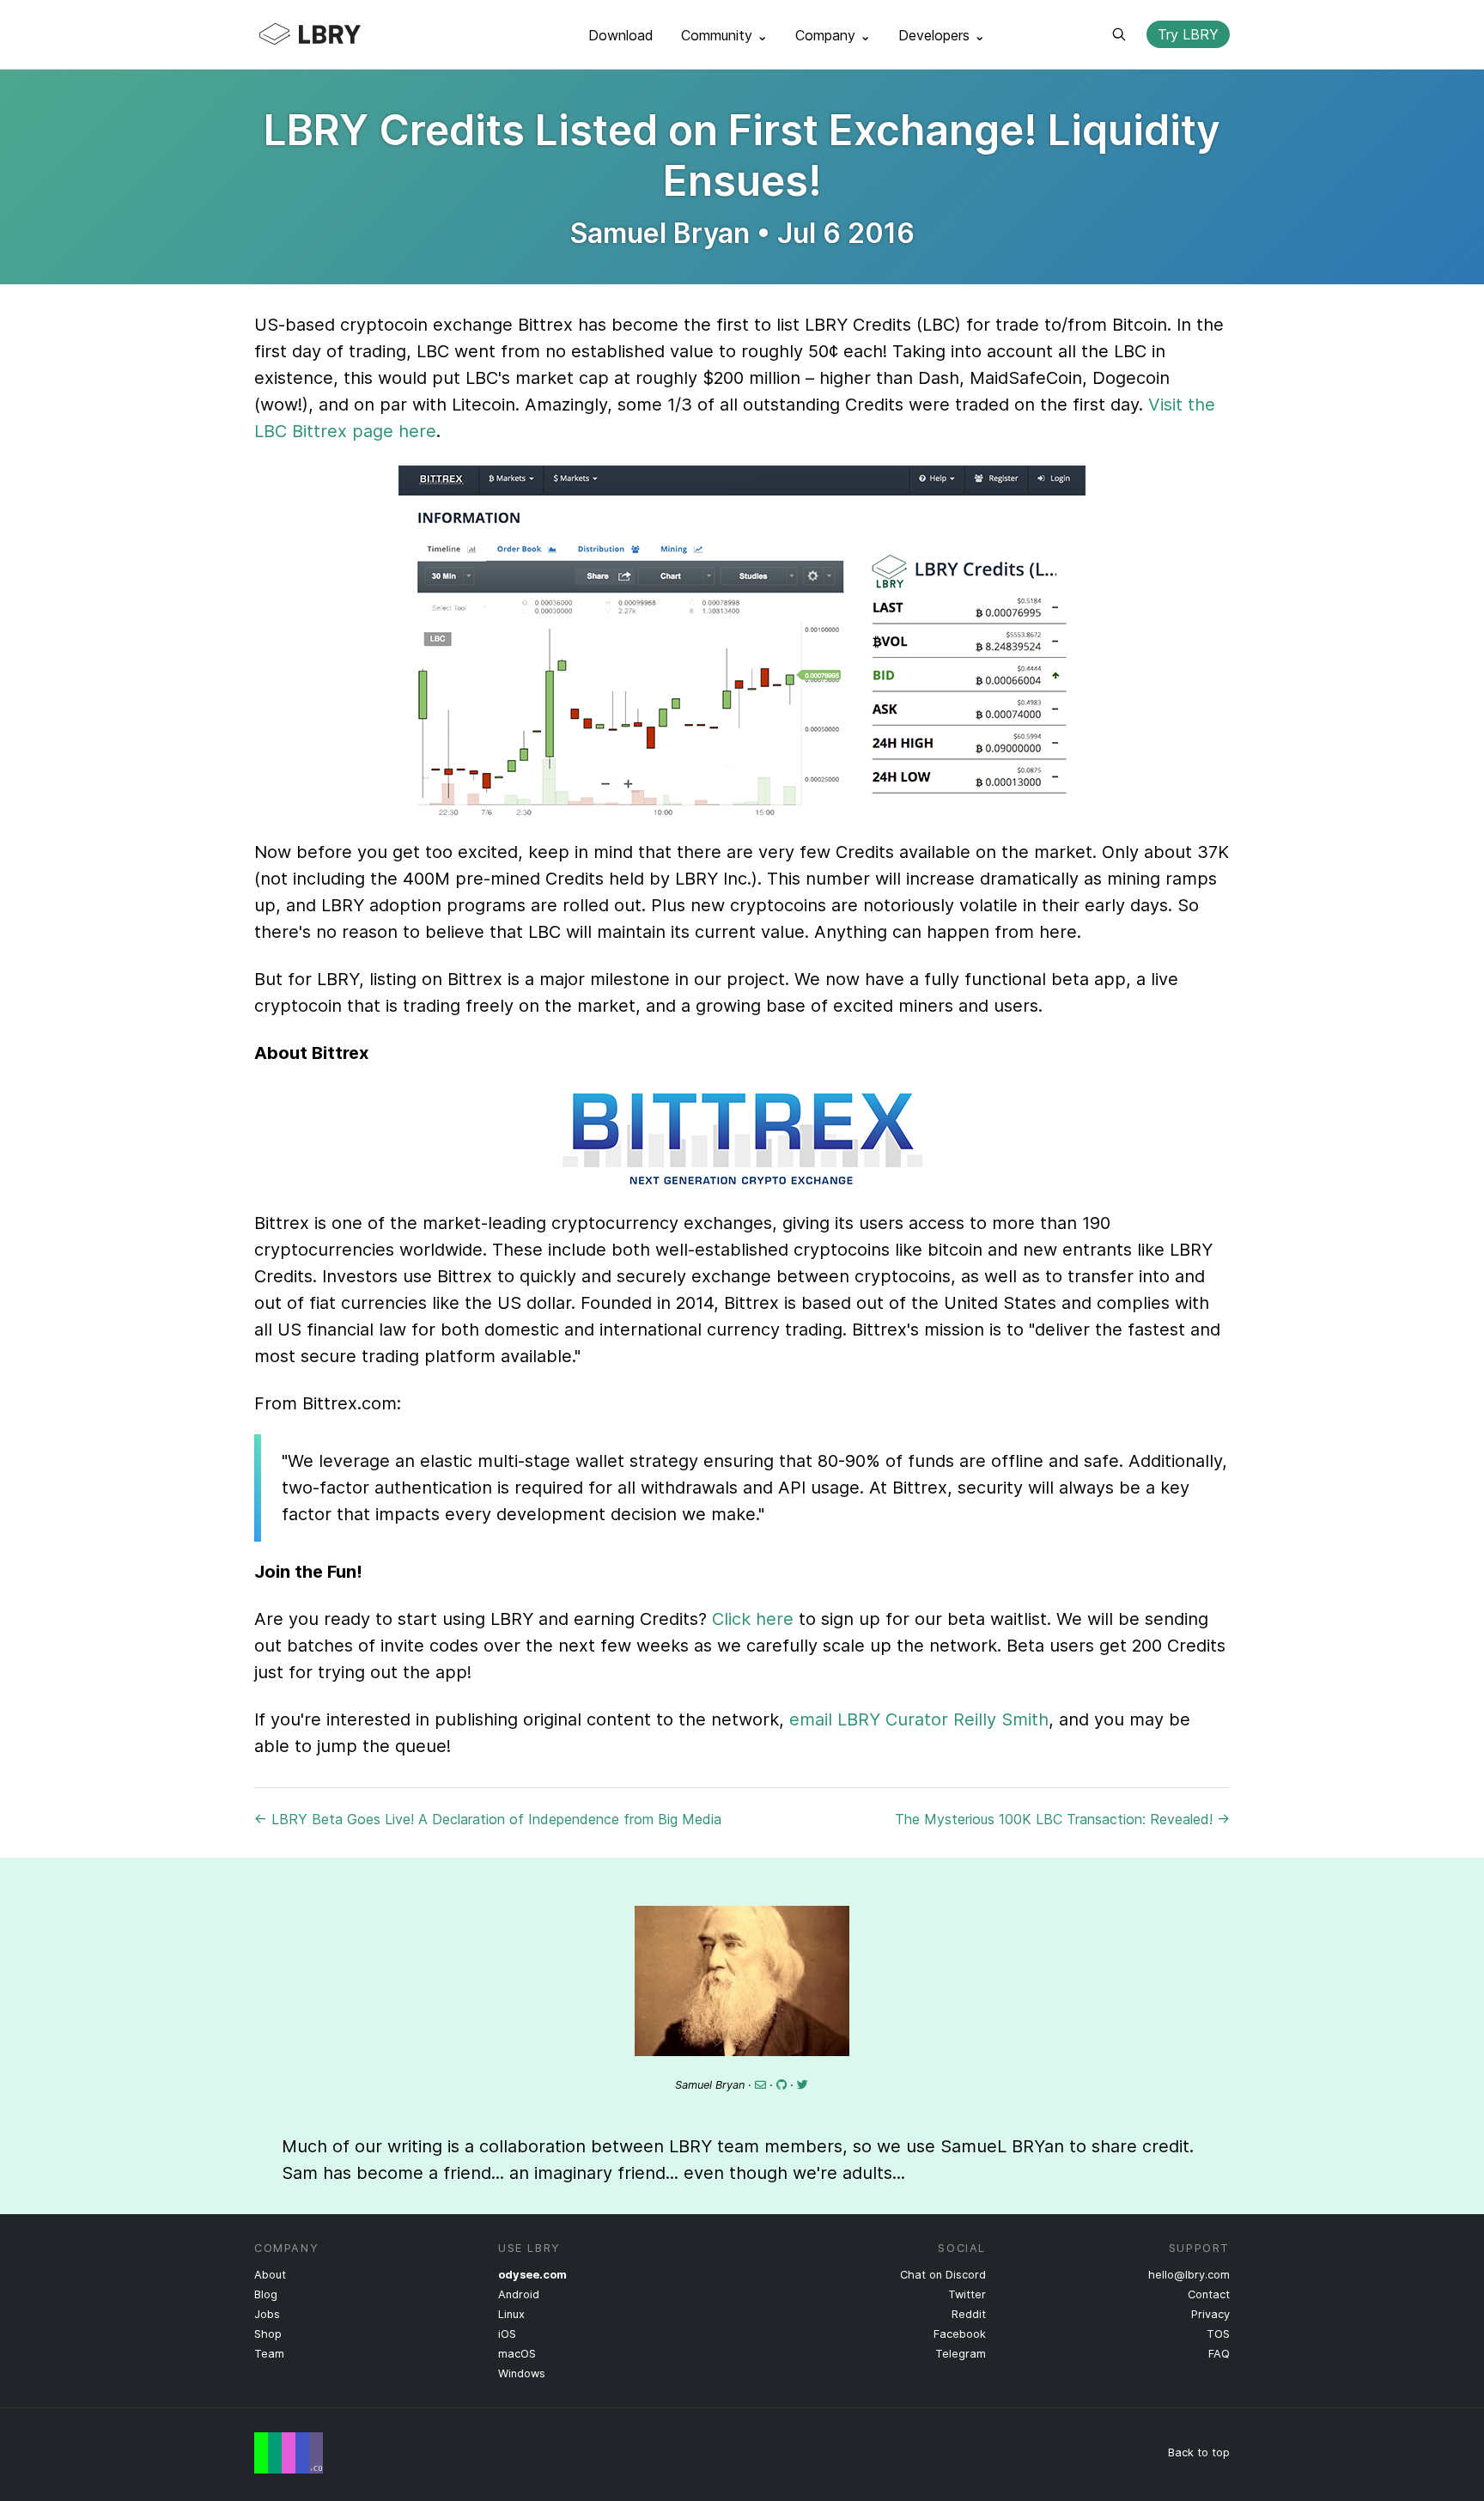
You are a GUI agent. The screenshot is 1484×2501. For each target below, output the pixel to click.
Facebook (960, 2334)
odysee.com (532, 2275)
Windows (522, 2373)
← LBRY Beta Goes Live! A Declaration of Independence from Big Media (488, 1819)
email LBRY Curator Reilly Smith (919, 1719)
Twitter (967, 2294)
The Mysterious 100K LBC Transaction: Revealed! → (1062, 1819)
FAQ (1219, 2354)
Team (269, 2354)
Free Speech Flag (289, 2453)
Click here (753, 1619)
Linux (511, 2314)
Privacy (1210, 2314)
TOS (1218, 2334)
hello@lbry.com (1189, 2275)
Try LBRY (1188, 34)
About (270, 2275)
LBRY (344, 34)
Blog (266, 2294)
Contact (1209, 2294)
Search (1119, 34)
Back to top (1199, 2452)
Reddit (969, 2314)
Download (621, 35)
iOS (507, 2334)
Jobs (267, 2314)
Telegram (961, 2354)
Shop (268, 2334)
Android (519, 2294)
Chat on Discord (943, 2275)
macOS (517, 2354)
